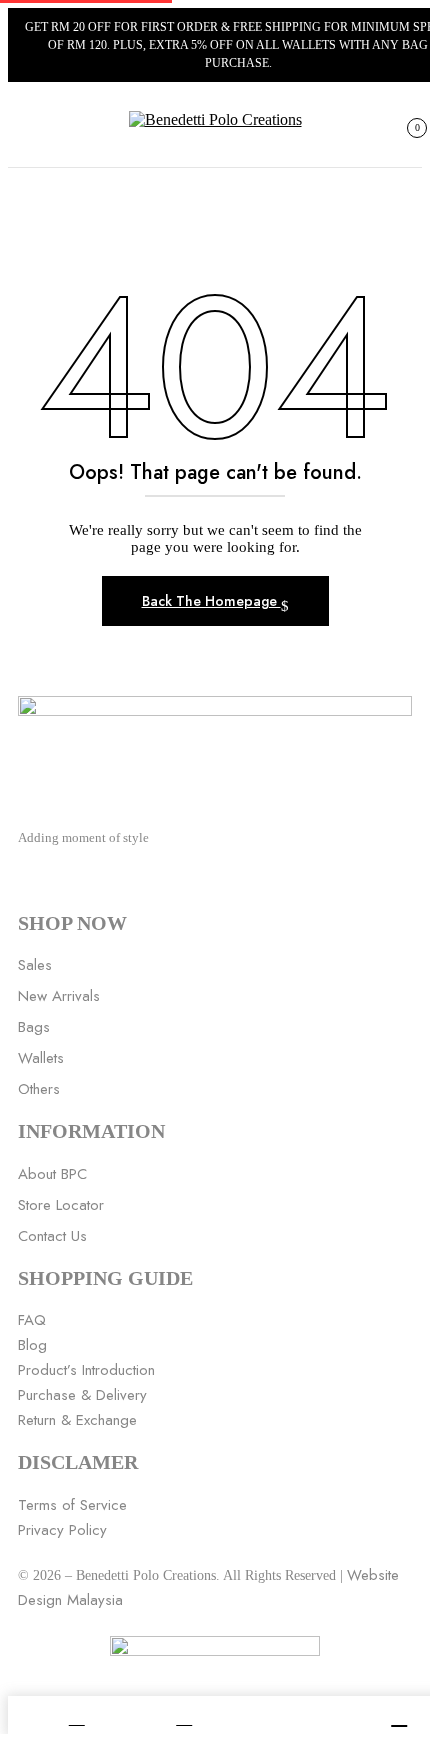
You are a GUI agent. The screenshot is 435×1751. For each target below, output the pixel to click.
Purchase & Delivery (82, 1395)
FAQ (32, 1320)
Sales (35, 965)
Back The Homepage (211, 601)
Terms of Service (72, 1505)
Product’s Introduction (86, 1370)
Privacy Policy (62, 1530)
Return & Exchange (77, 1420)
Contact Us (52, 1236)
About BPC (52, 1174)
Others (39, 1089)
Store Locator (61, 1205)
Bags (34, 1027)
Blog (32, 1345)
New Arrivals (59, 996)
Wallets (41, 1058)
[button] (409, 135)
